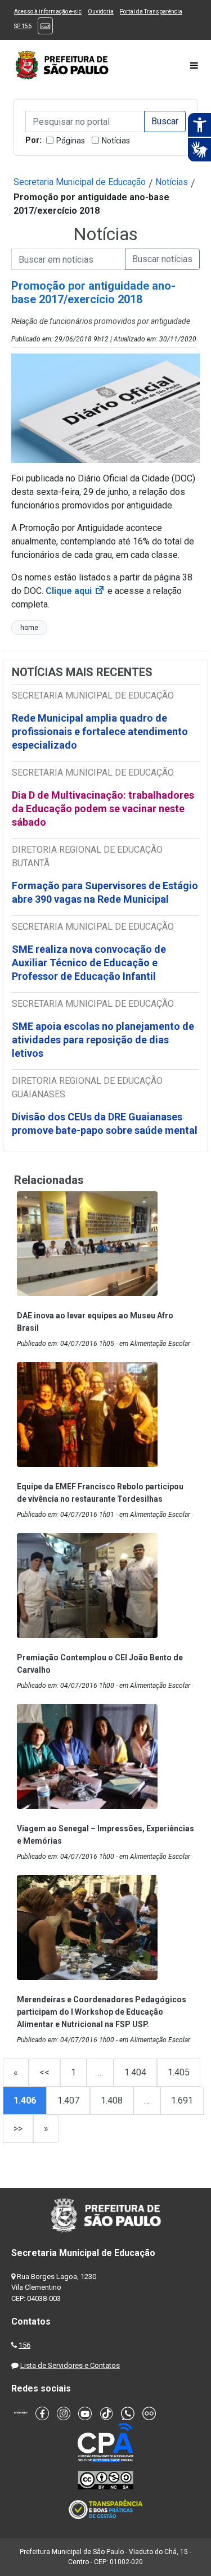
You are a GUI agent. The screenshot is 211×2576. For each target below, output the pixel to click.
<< (44, 2072)
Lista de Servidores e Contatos (70, 2365)
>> (18, 2129)
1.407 (68, 2100)
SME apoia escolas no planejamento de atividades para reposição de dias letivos (103, 1040)
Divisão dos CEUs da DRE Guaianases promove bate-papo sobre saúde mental (105, 1123)
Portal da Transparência (151, 12)
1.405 (179, 2072)
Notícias (116, 141)
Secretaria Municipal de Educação (80, 182)
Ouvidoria (101, 12)
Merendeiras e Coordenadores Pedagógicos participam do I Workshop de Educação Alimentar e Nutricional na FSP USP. (102, 2012)
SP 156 (23, 26)
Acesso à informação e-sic (48, 12)
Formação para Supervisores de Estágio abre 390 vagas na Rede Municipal (105, 892)
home (29, 628)
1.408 (112, 2100)
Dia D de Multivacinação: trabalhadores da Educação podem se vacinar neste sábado (103, 809)
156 (24, 2345)
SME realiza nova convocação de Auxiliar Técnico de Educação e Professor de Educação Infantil (89, 963)
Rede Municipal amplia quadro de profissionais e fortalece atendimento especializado (100, 731)
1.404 (135, 2072)
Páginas (71, 141)
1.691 (182, 2100)
